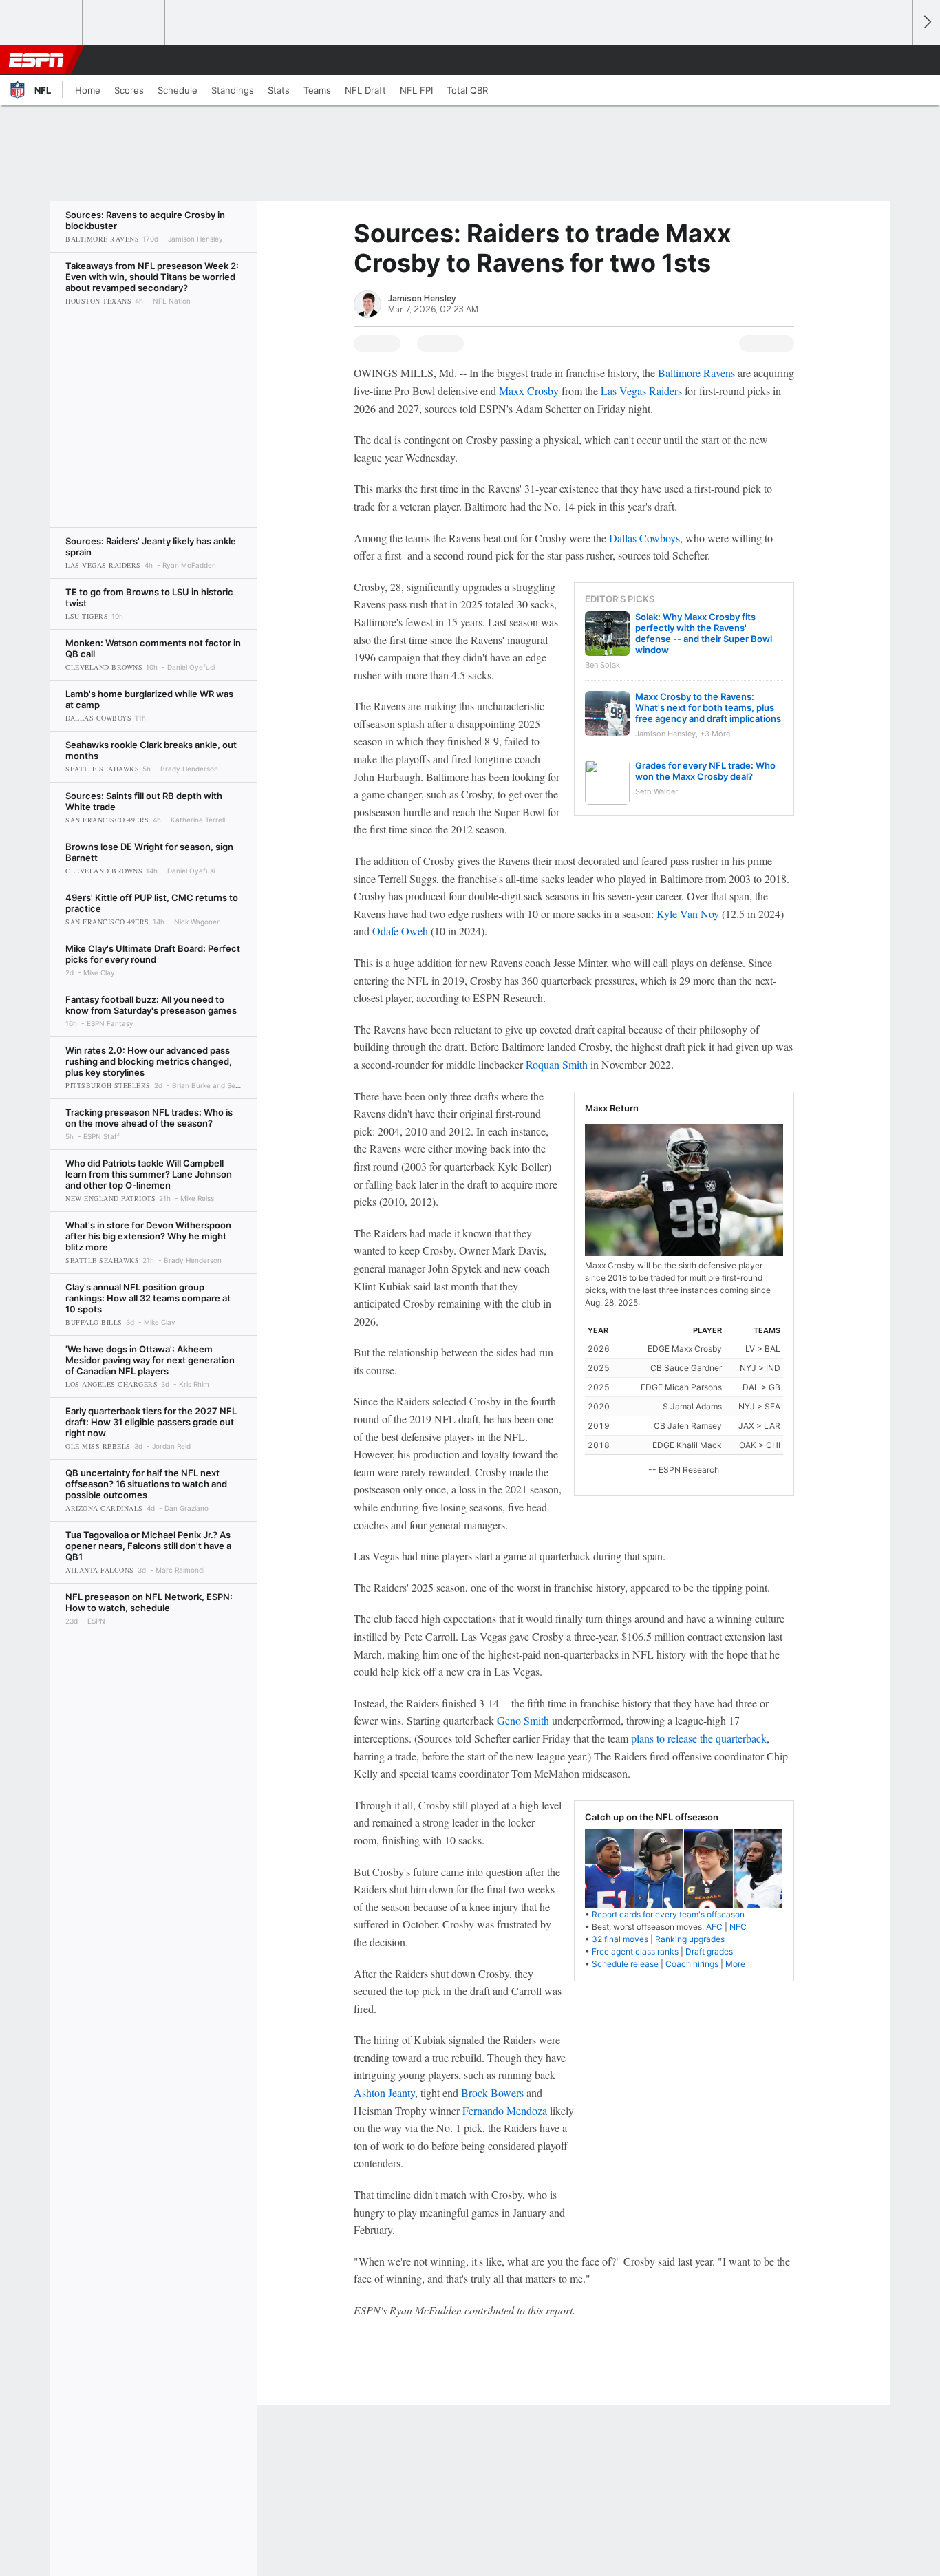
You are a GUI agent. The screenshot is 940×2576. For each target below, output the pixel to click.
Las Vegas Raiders (641, 391)
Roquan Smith (557, 1064)
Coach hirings (692, 1964)
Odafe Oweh (400, 931)
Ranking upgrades (690, 1939)
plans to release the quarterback (699, 1738)
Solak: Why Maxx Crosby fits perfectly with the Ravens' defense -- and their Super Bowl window (704, 633)
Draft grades (709, 1951)
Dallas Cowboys (644, 538)
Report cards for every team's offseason (668, 1914)
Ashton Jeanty (384, 2093)
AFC (714, 1927)
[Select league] (42, 23)
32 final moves (620, 1939)
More (735, 1964)
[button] (896, 60)
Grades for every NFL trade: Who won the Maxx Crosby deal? (705, 771)
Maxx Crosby (529, 391)
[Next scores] (926, 22)
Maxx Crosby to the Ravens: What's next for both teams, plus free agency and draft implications (708, 707)
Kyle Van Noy (688, 914)
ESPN (36, 60)
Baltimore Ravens (696, 373)
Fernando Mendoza (505, 2110)
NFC (738, 1927)
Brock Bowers (492, 2093)
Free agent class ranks (635, 1951)
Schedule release (625, 1964)
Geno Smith (523, 1720)
